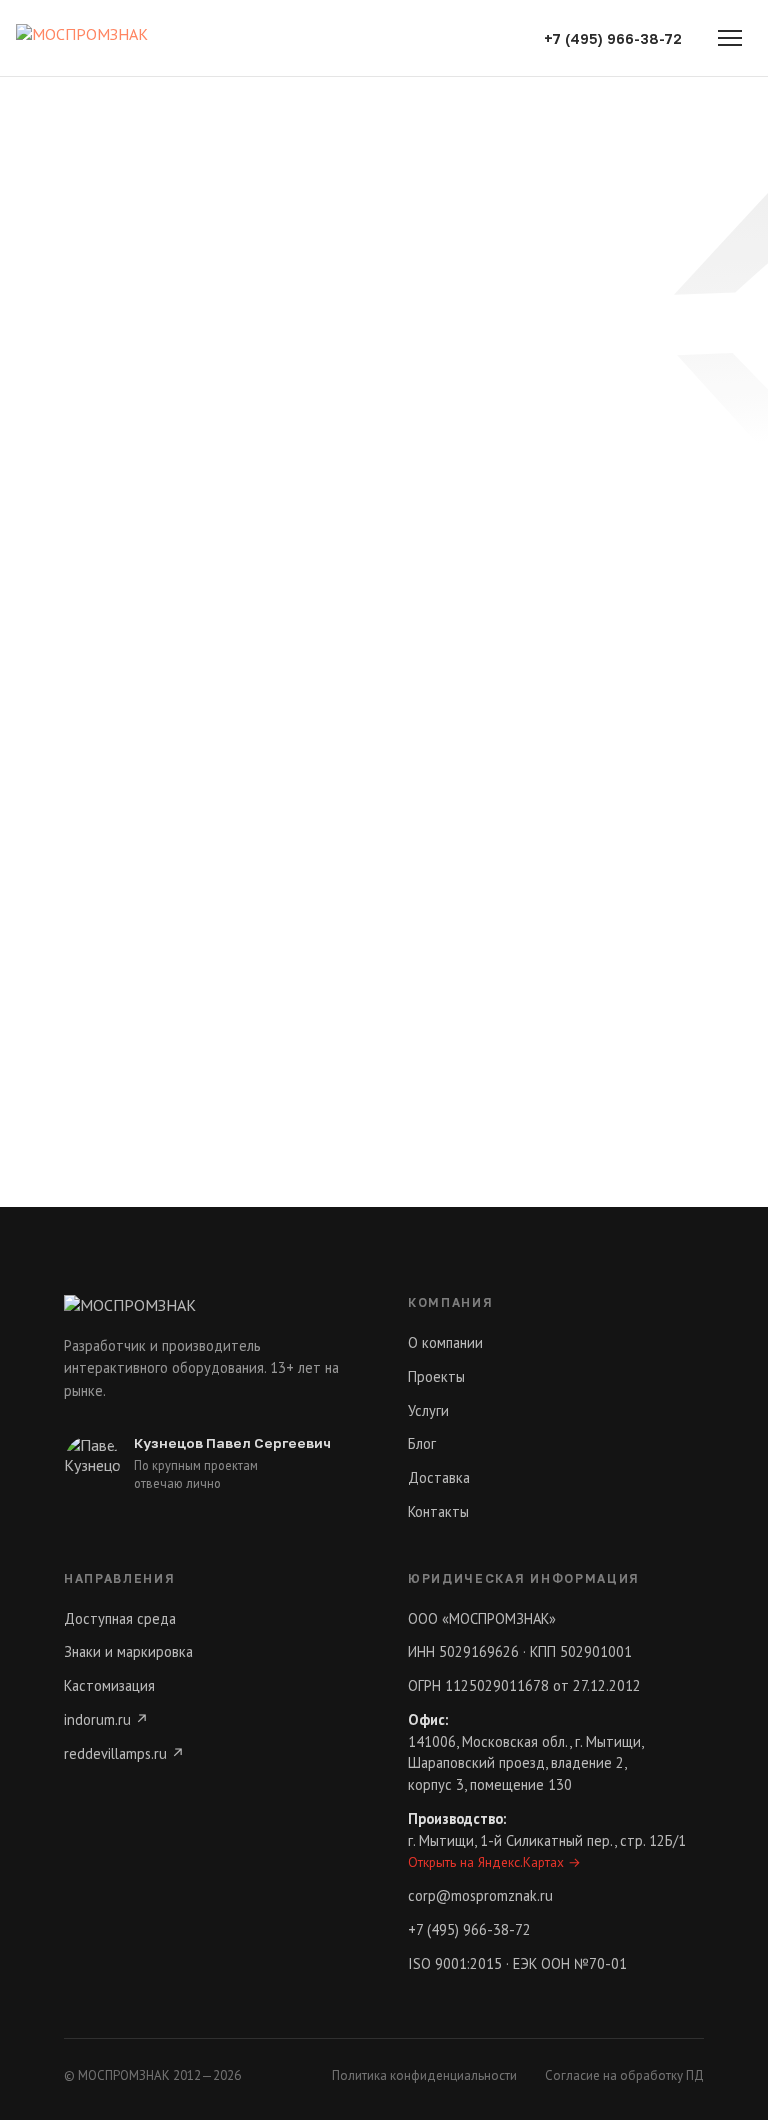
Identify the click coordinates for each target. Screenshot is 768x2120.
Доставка (439, 1477)
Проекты (436, 1376)
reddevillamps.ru (124, 1753)
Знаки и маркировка (128, 1651)
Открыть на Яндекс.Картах (494, 1862)
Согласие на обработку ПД (624, 2075)
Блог (422, 1443)
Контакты (438, 1511)
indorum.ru (106, 1719)
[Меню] (730, 38)
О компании (445, 1342)
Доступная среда (120, 1618)
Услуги (428, 1410)
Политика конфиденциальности (424, 2075)
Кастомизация (109, 1685)
